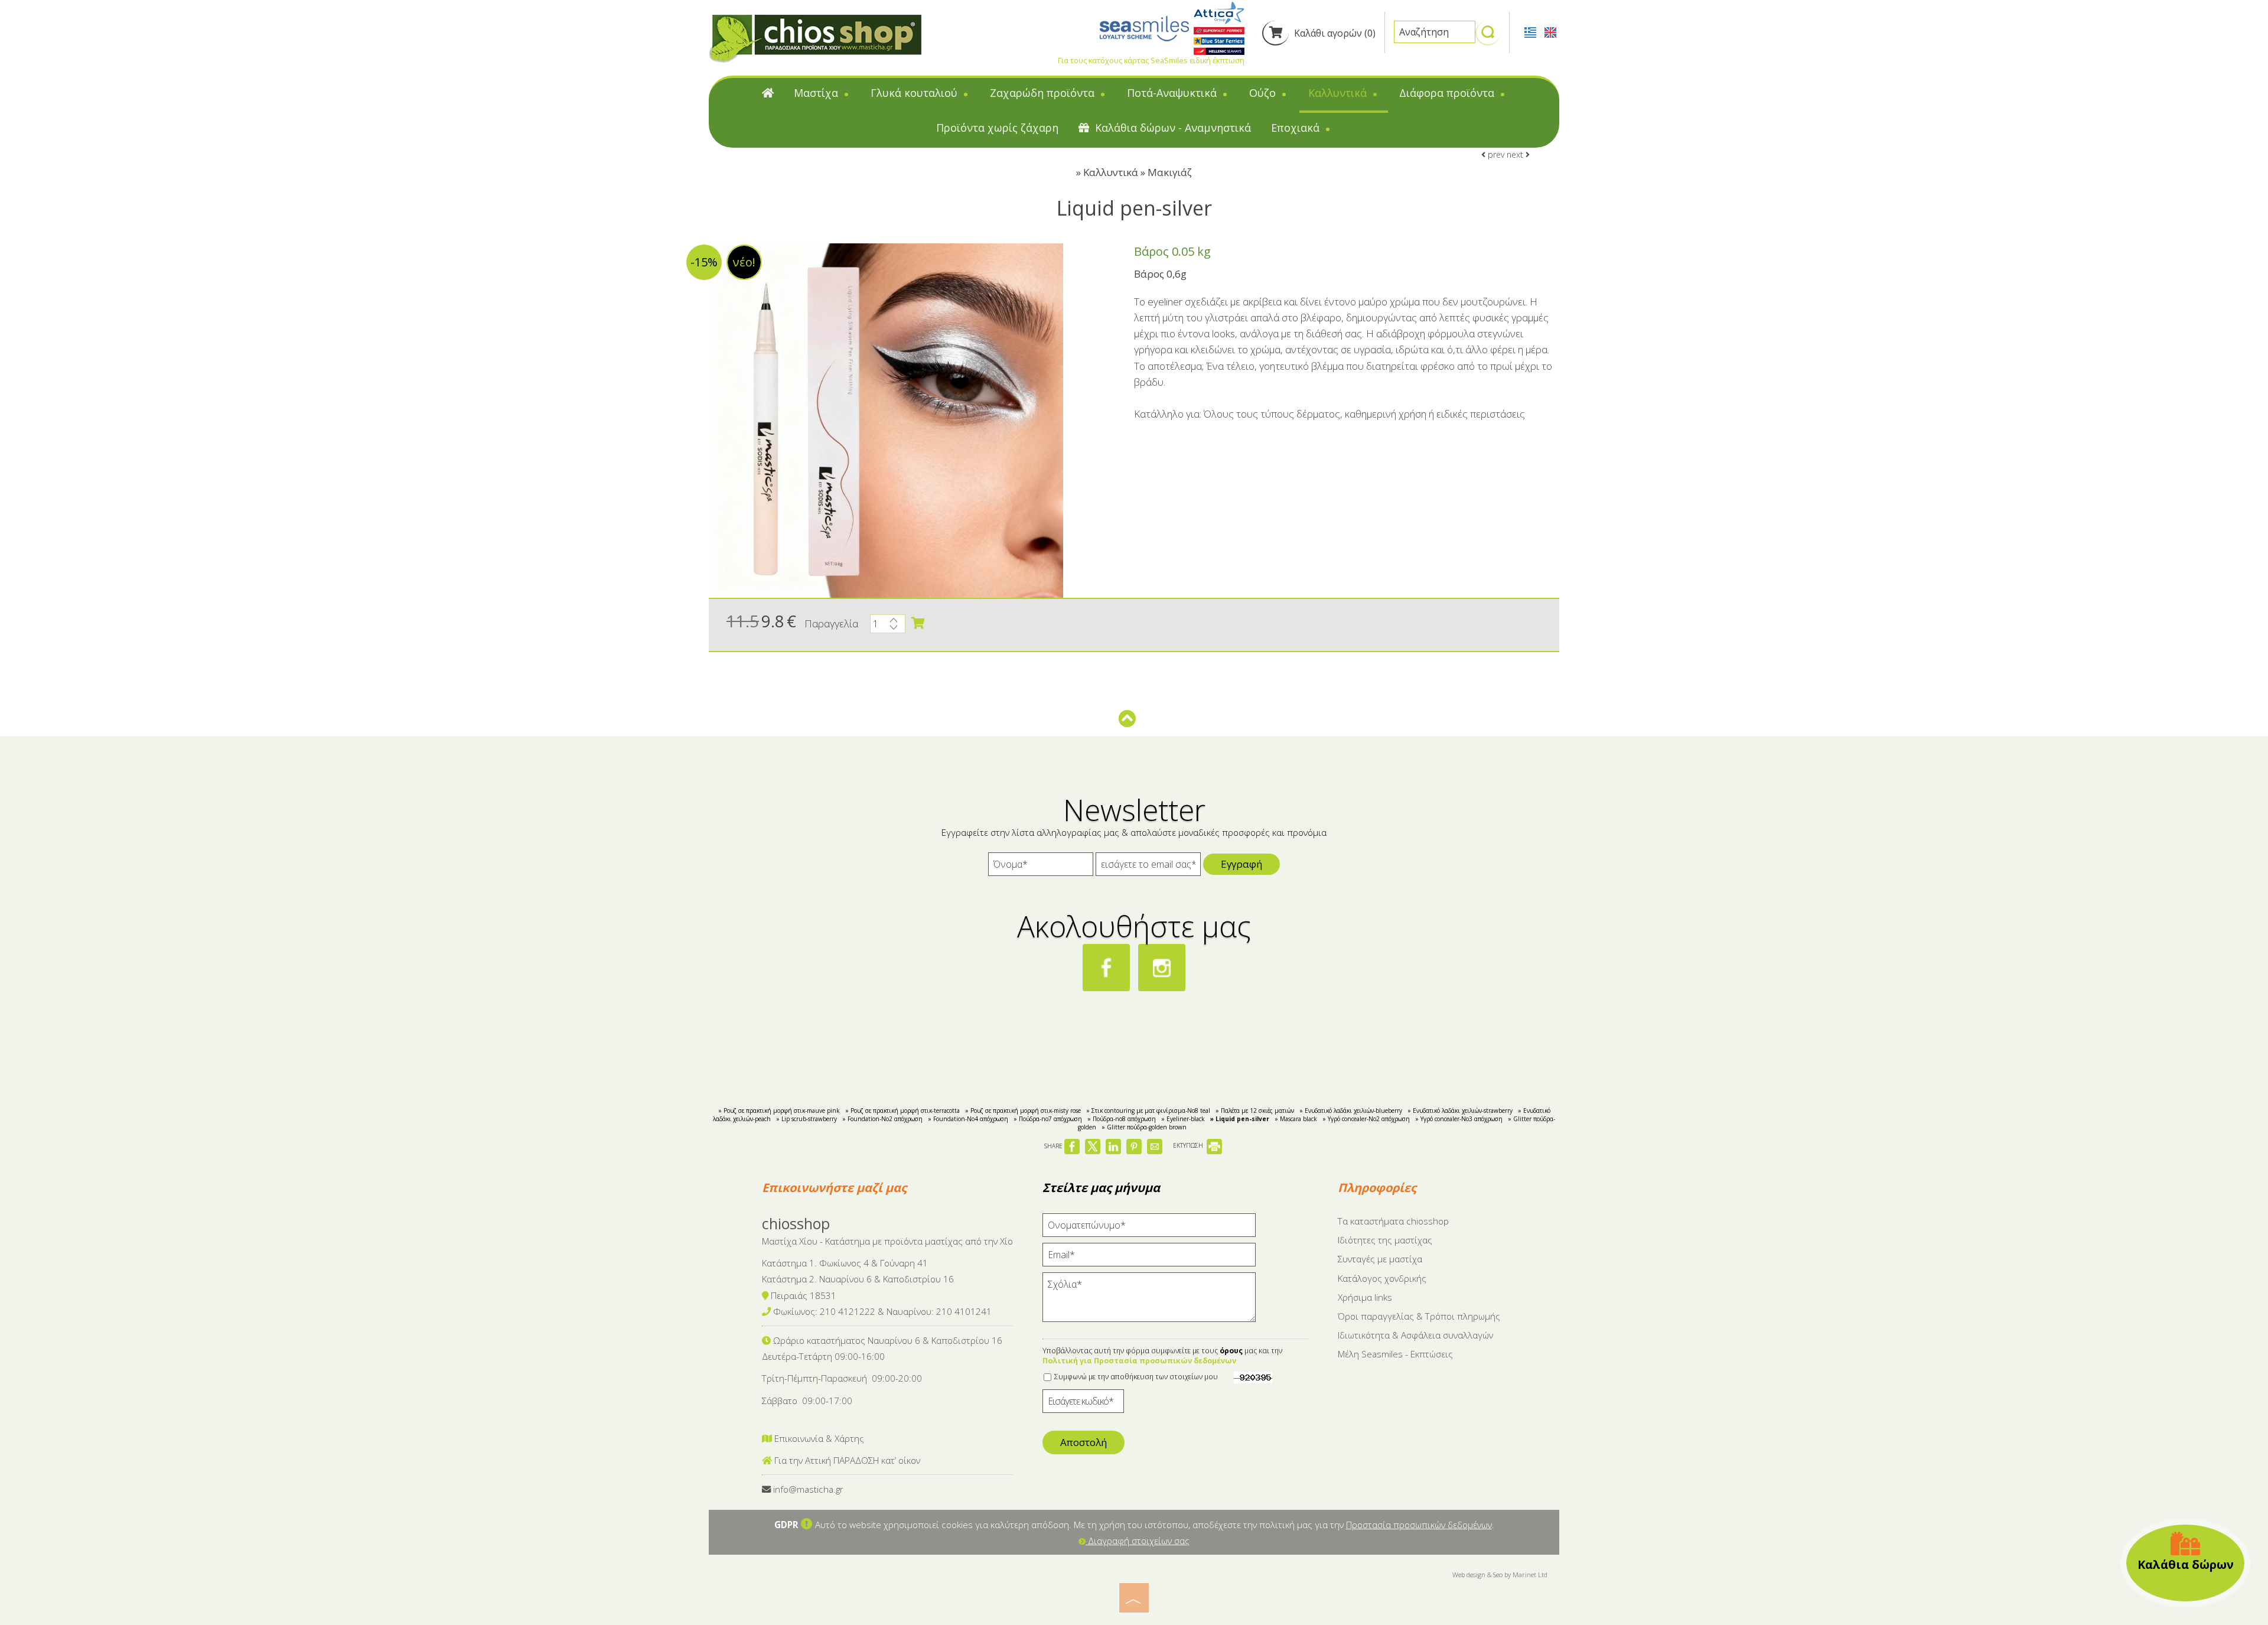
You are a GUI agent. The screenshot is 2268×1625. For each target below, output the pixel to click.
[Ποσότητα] (888, 627)
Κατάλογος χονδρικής (1382, 1278)
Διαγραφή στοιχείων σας (1138, 1541)
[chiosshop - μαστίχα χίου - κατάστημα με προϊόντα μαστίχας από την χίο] (815, 38)
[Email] (1149, 1258)
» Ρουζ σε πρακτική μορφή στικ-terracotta (902, 1111)
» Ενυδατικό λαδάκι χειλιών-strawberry (1460, 1111)
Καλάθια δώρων (2186, 1564)
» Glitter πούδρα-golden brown (1144, 1127)
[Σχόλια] (1149, 1302)
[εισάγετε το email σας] (1148, 867)
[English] (1550, 31)
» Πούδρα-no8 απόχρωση (1122, 1119)
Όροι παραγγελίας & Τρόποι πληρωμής (1419, 1316)
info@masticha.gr (808, 1489)
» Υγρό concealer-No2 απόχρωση (1366, 1119)
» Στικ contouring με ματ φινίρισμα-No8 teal (1148, 1111)
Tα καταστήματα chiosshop (1393, 1221)
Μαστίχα (817, 93)
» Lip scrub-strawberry (806, 1119)
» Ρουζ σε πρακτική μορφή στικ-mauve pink (779, 1111)
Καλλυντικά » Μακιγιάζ (1138, 172)
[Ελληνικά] (1531, 31)
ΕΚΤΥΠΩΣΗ (1189, 1145)
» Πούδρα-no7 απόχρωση (1048, 1119)
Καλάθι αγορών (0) (1334, 33)
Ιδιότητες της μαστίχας (1385, 1240)
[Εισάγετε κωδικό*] (1083, 1404)
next (1516, 154)
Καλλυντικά (1339, 93)
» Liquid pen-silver (1240, 1119)
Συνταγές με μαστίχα (1380, 1259)
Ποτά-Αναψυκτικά (1173, 93)
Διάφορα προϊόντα (1448, 93)
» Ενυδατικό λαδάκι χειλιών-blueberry (1351, 1111)
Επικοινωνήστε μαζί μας (834, 1188)
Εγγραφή (1241, 864)
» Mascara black (1296, 1119)
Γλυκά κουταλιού (915, 93)
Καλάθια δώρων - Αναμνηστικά (1172, 128)
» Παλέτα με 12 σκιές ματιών (1255, 1111)
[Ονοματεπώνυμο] (1149, 1228)
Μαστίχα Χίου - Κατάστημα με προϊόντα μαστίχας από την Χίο (887, 1241)
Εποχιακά (1297, 128)
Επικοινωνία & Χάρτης (818, 1438)
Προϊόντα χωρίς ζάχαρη (997, 128)
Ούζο (1264, 93)
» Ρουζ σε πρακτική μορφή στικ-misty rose (1023, 1111)
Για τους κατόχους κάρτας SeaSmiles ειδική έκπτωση (1151, 60)
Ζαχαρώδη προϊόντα (1044, 93)
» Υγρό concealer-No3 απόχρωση (1459, 1119)
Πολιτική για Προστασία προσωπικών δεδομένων (1139, 1361)
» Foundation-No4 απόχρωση (968, 1119)
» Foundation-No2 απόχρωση (882, 1119)
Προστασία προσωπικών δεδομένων (1419, 1525)
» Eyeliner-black (1183, 1119)
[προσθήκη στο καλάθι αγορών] (918, 623)
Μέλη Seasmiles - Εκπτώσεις (1395, 1354)
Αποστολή (1084, 1442)
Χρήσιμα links (1365, 1297)
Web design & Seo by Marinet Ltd (1500, 1574)
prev (1495, 154)
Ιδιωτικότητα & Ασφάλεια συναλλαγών (1415, 1335)
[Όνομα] (1041, 867)
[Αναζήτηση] (1488, 37)
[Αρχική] (768, 95)
